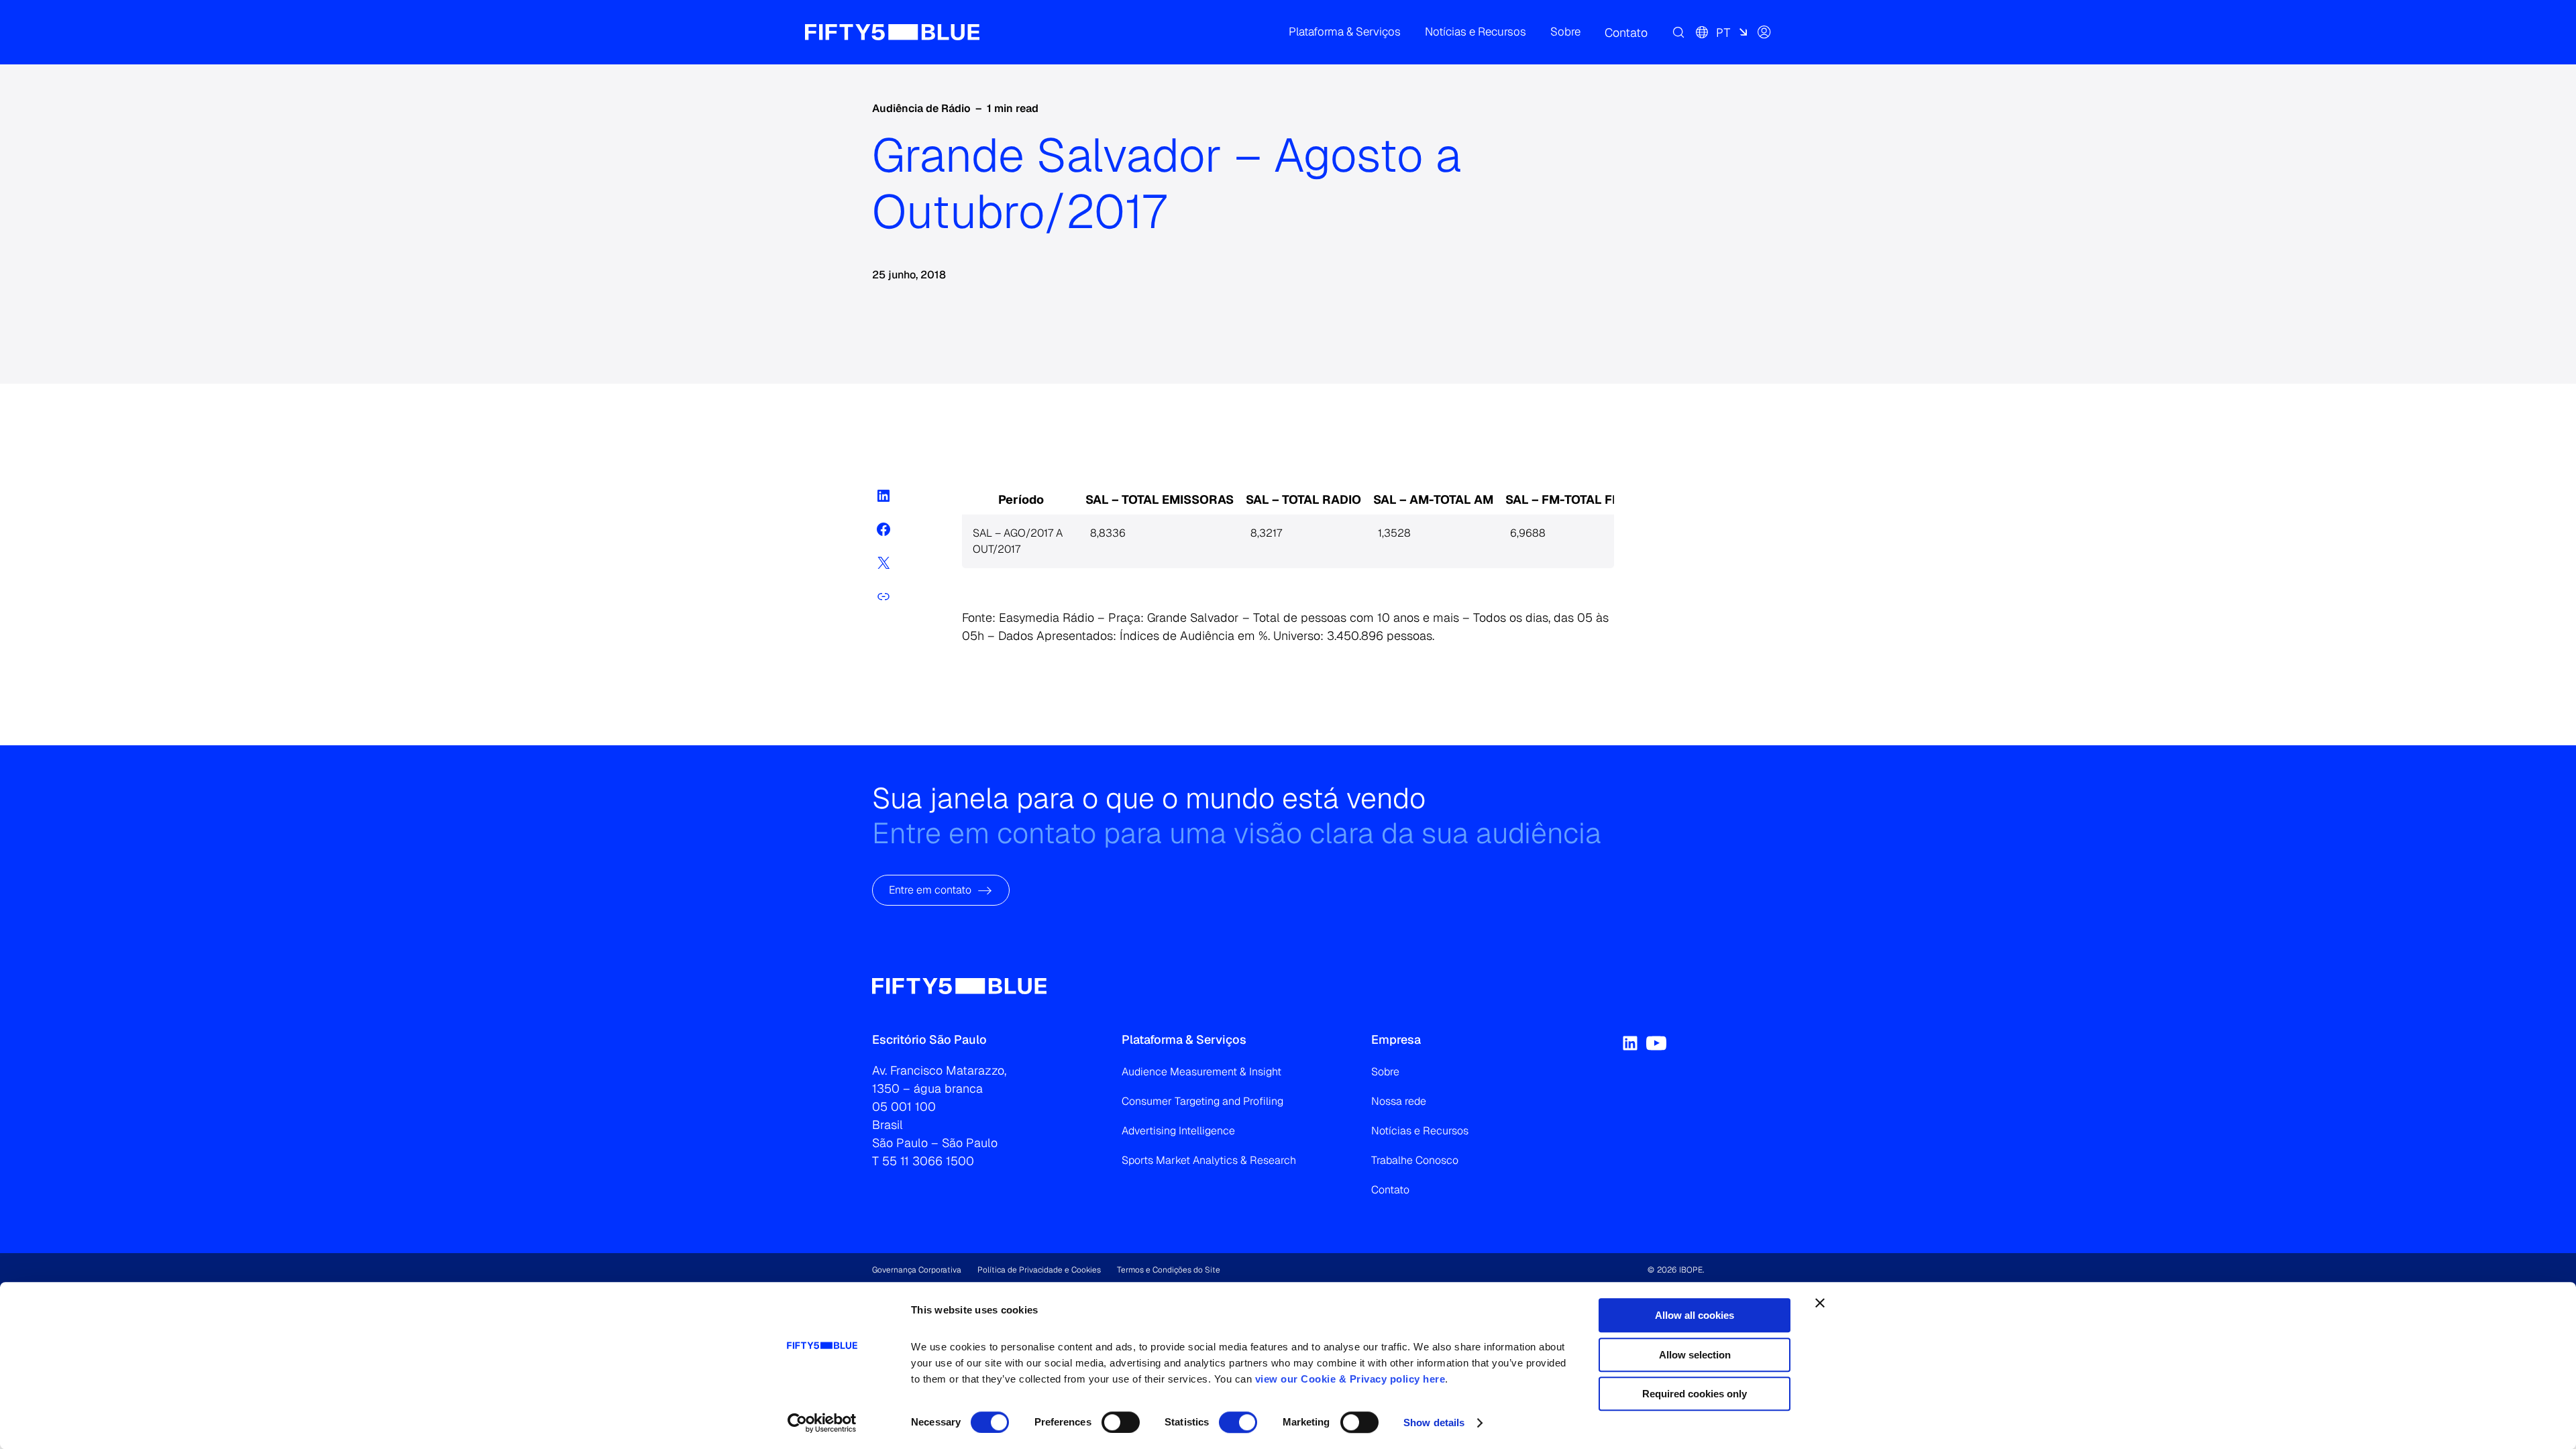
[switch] (1121, 1422)
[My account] (1764, 32)
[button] (1345, 32)
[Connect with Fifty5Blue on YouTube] (1656, 1043)
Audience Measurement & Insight (1201, 1072)
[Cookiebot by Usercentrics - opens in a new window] (822, 1423)
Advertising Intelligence (1178, 1131)
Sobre (1385, 1072)
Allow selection (1695, 1355)
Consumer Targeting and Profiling (1202, 1101)
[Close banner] (1820, 1303)
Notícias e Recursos (1420, 1131)
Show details (1434, 1423)
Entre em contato (930, 890)
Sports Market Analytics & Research (1209, 1160)
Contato (1390, 1190)
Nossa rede (1399, 1101)
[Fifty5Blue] (892, 32)
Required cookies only (1695, 1394)
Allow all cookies (1695, 1315)
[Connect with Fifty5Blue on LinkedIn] (1630, 1043)
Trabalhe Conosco (1415, 1160)
